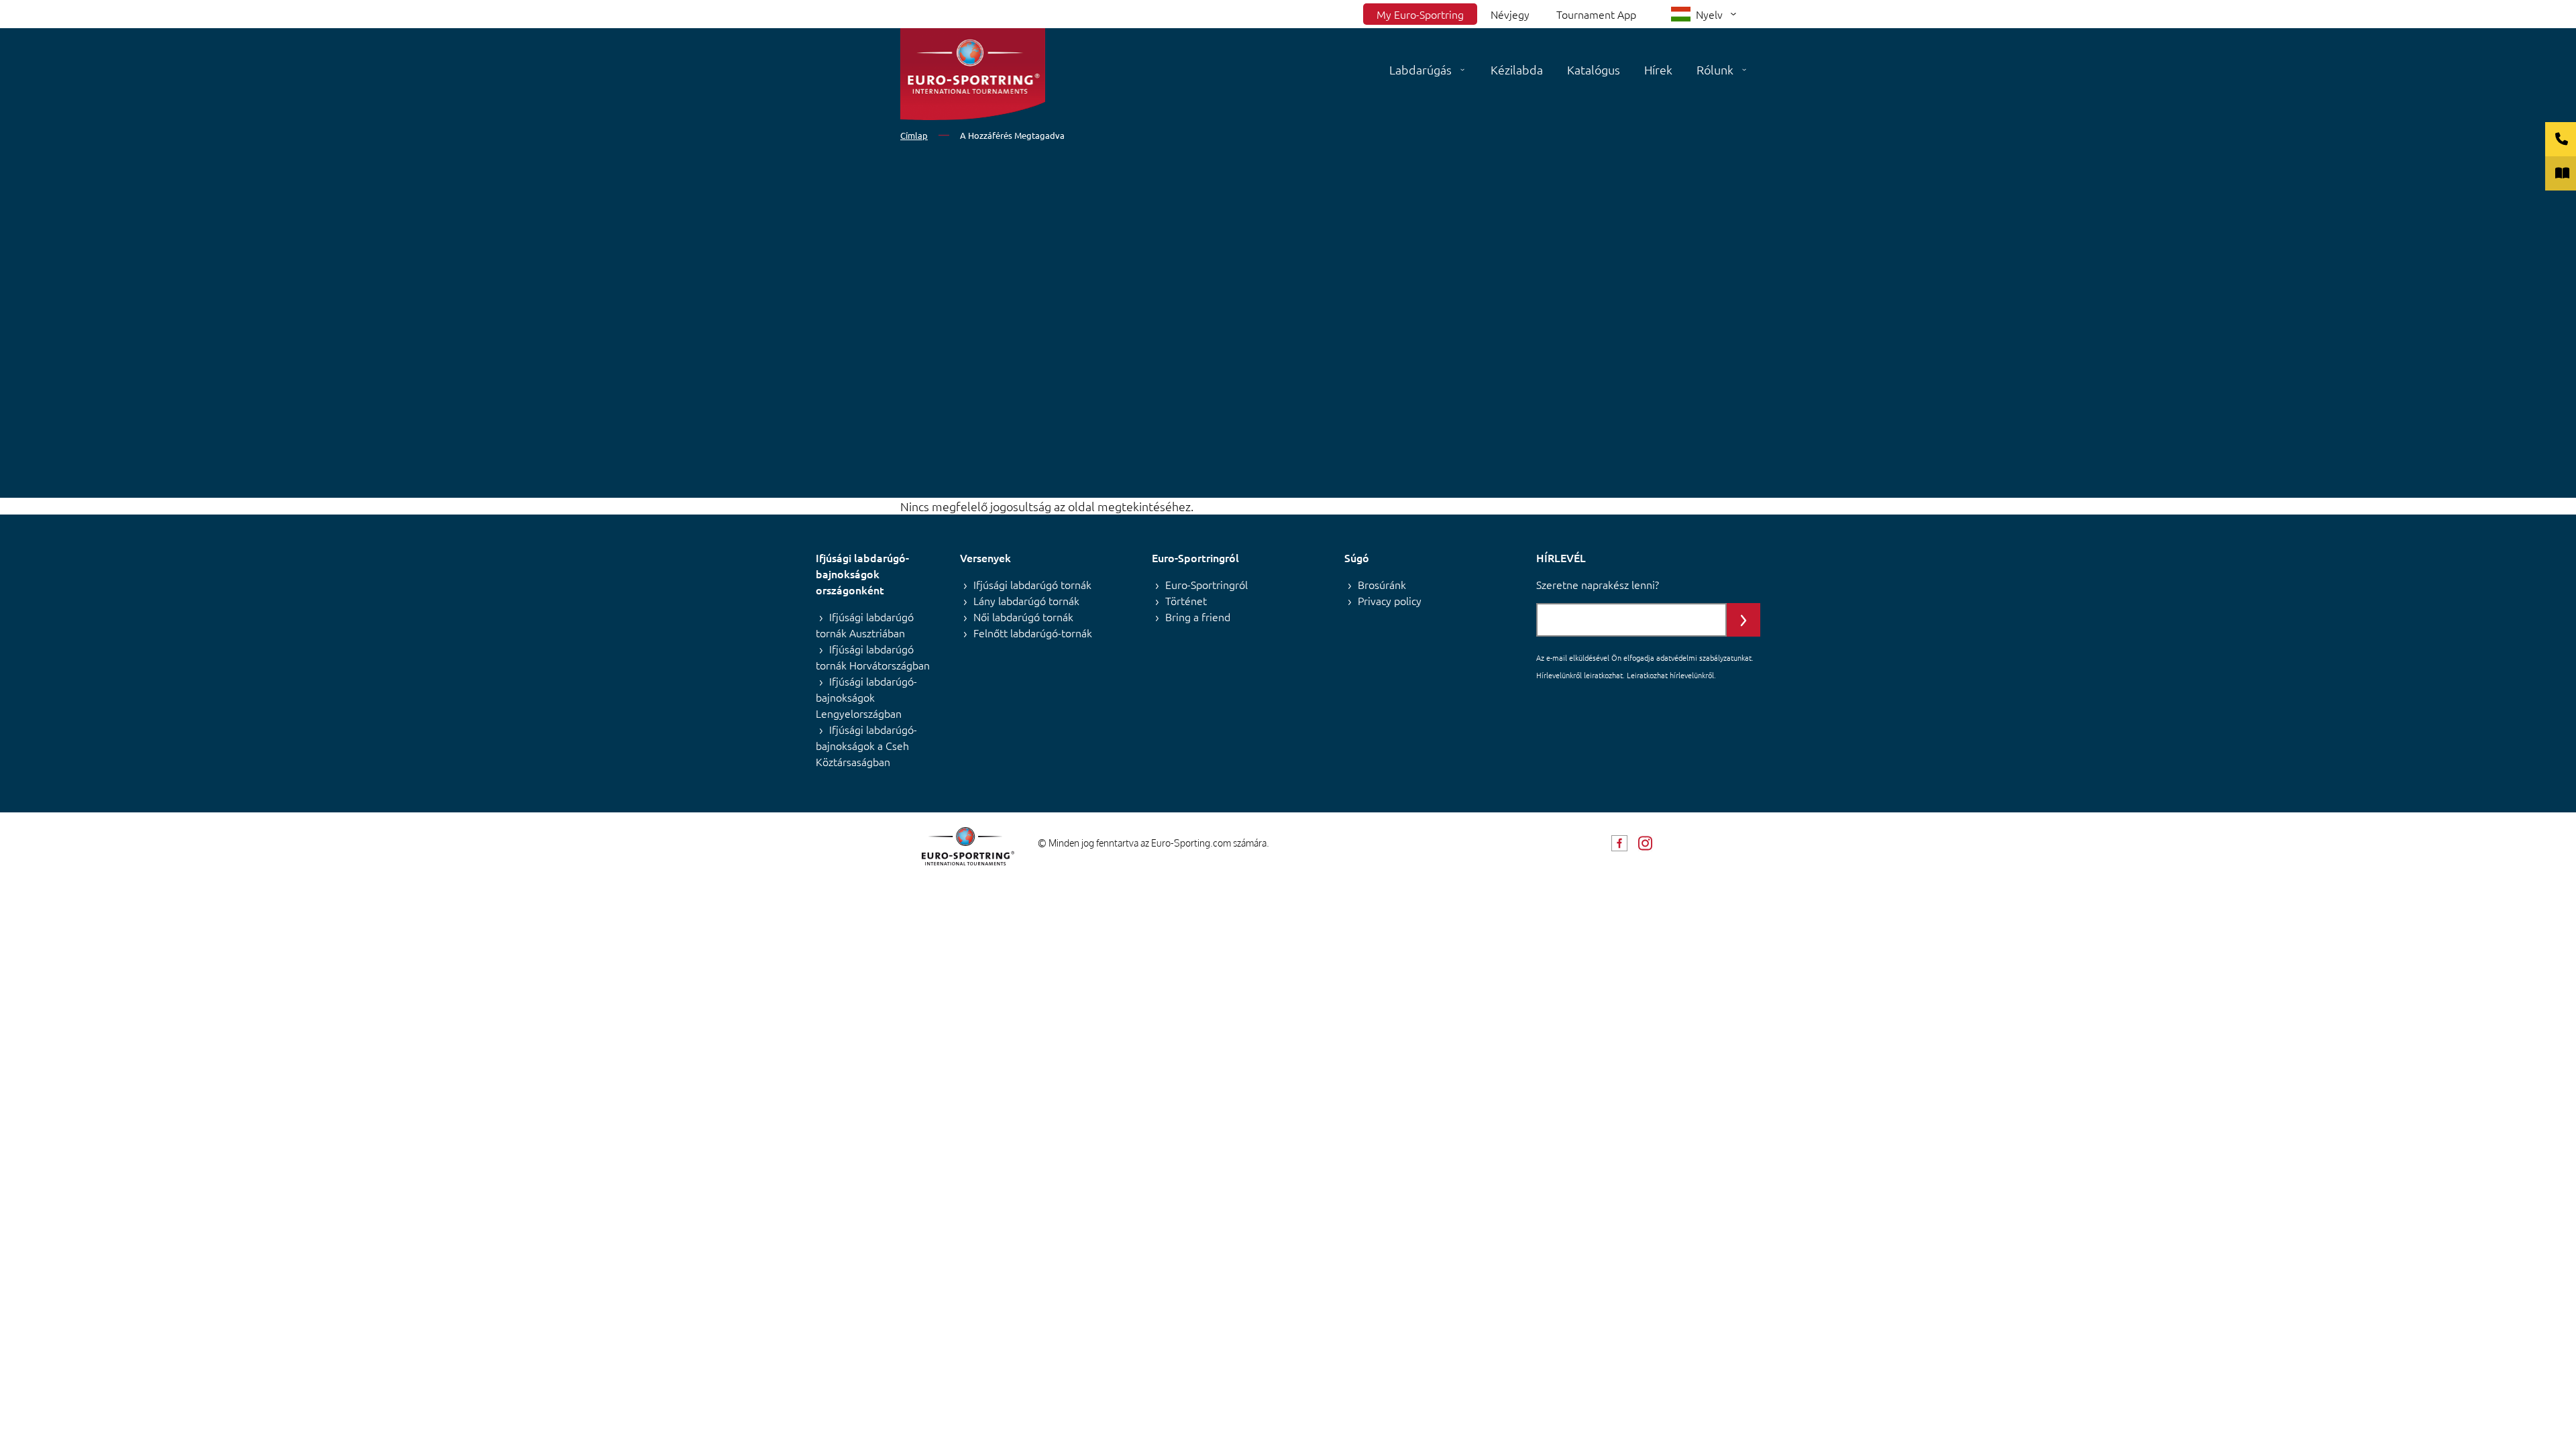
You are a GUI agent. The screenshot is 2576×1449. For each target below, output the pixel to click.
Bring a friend (1198, 616)
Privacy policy (1390, 600)
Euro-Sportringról (1206, 584)
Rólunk (1715, 69)
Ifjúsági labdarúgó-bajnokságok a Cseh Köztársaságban (866, 745)
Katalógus (1594, 69)
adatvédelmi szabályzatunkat (1704, 657)
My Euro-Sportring (1420, 14)
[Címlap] (973, 74)
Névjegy (1510, 14)
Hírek (1658, 69)
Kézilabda (1517, 69)
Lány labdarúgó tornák (1026, 600)
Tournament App (1596, 14)
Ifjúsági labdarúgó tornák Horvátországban (873, 657)
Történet (1186, 600)
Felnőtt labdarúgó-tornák (1033, 633)
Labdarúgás (1420, 69)
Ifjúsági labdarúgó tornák (1032, 584)
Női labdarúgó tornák (1023, 616)
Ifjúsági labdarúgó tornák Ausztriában (865, 625)
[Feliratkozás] (1743, 620)
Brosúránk (1382, 584)
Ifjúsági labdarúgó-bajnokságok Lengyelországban (866, 697)
